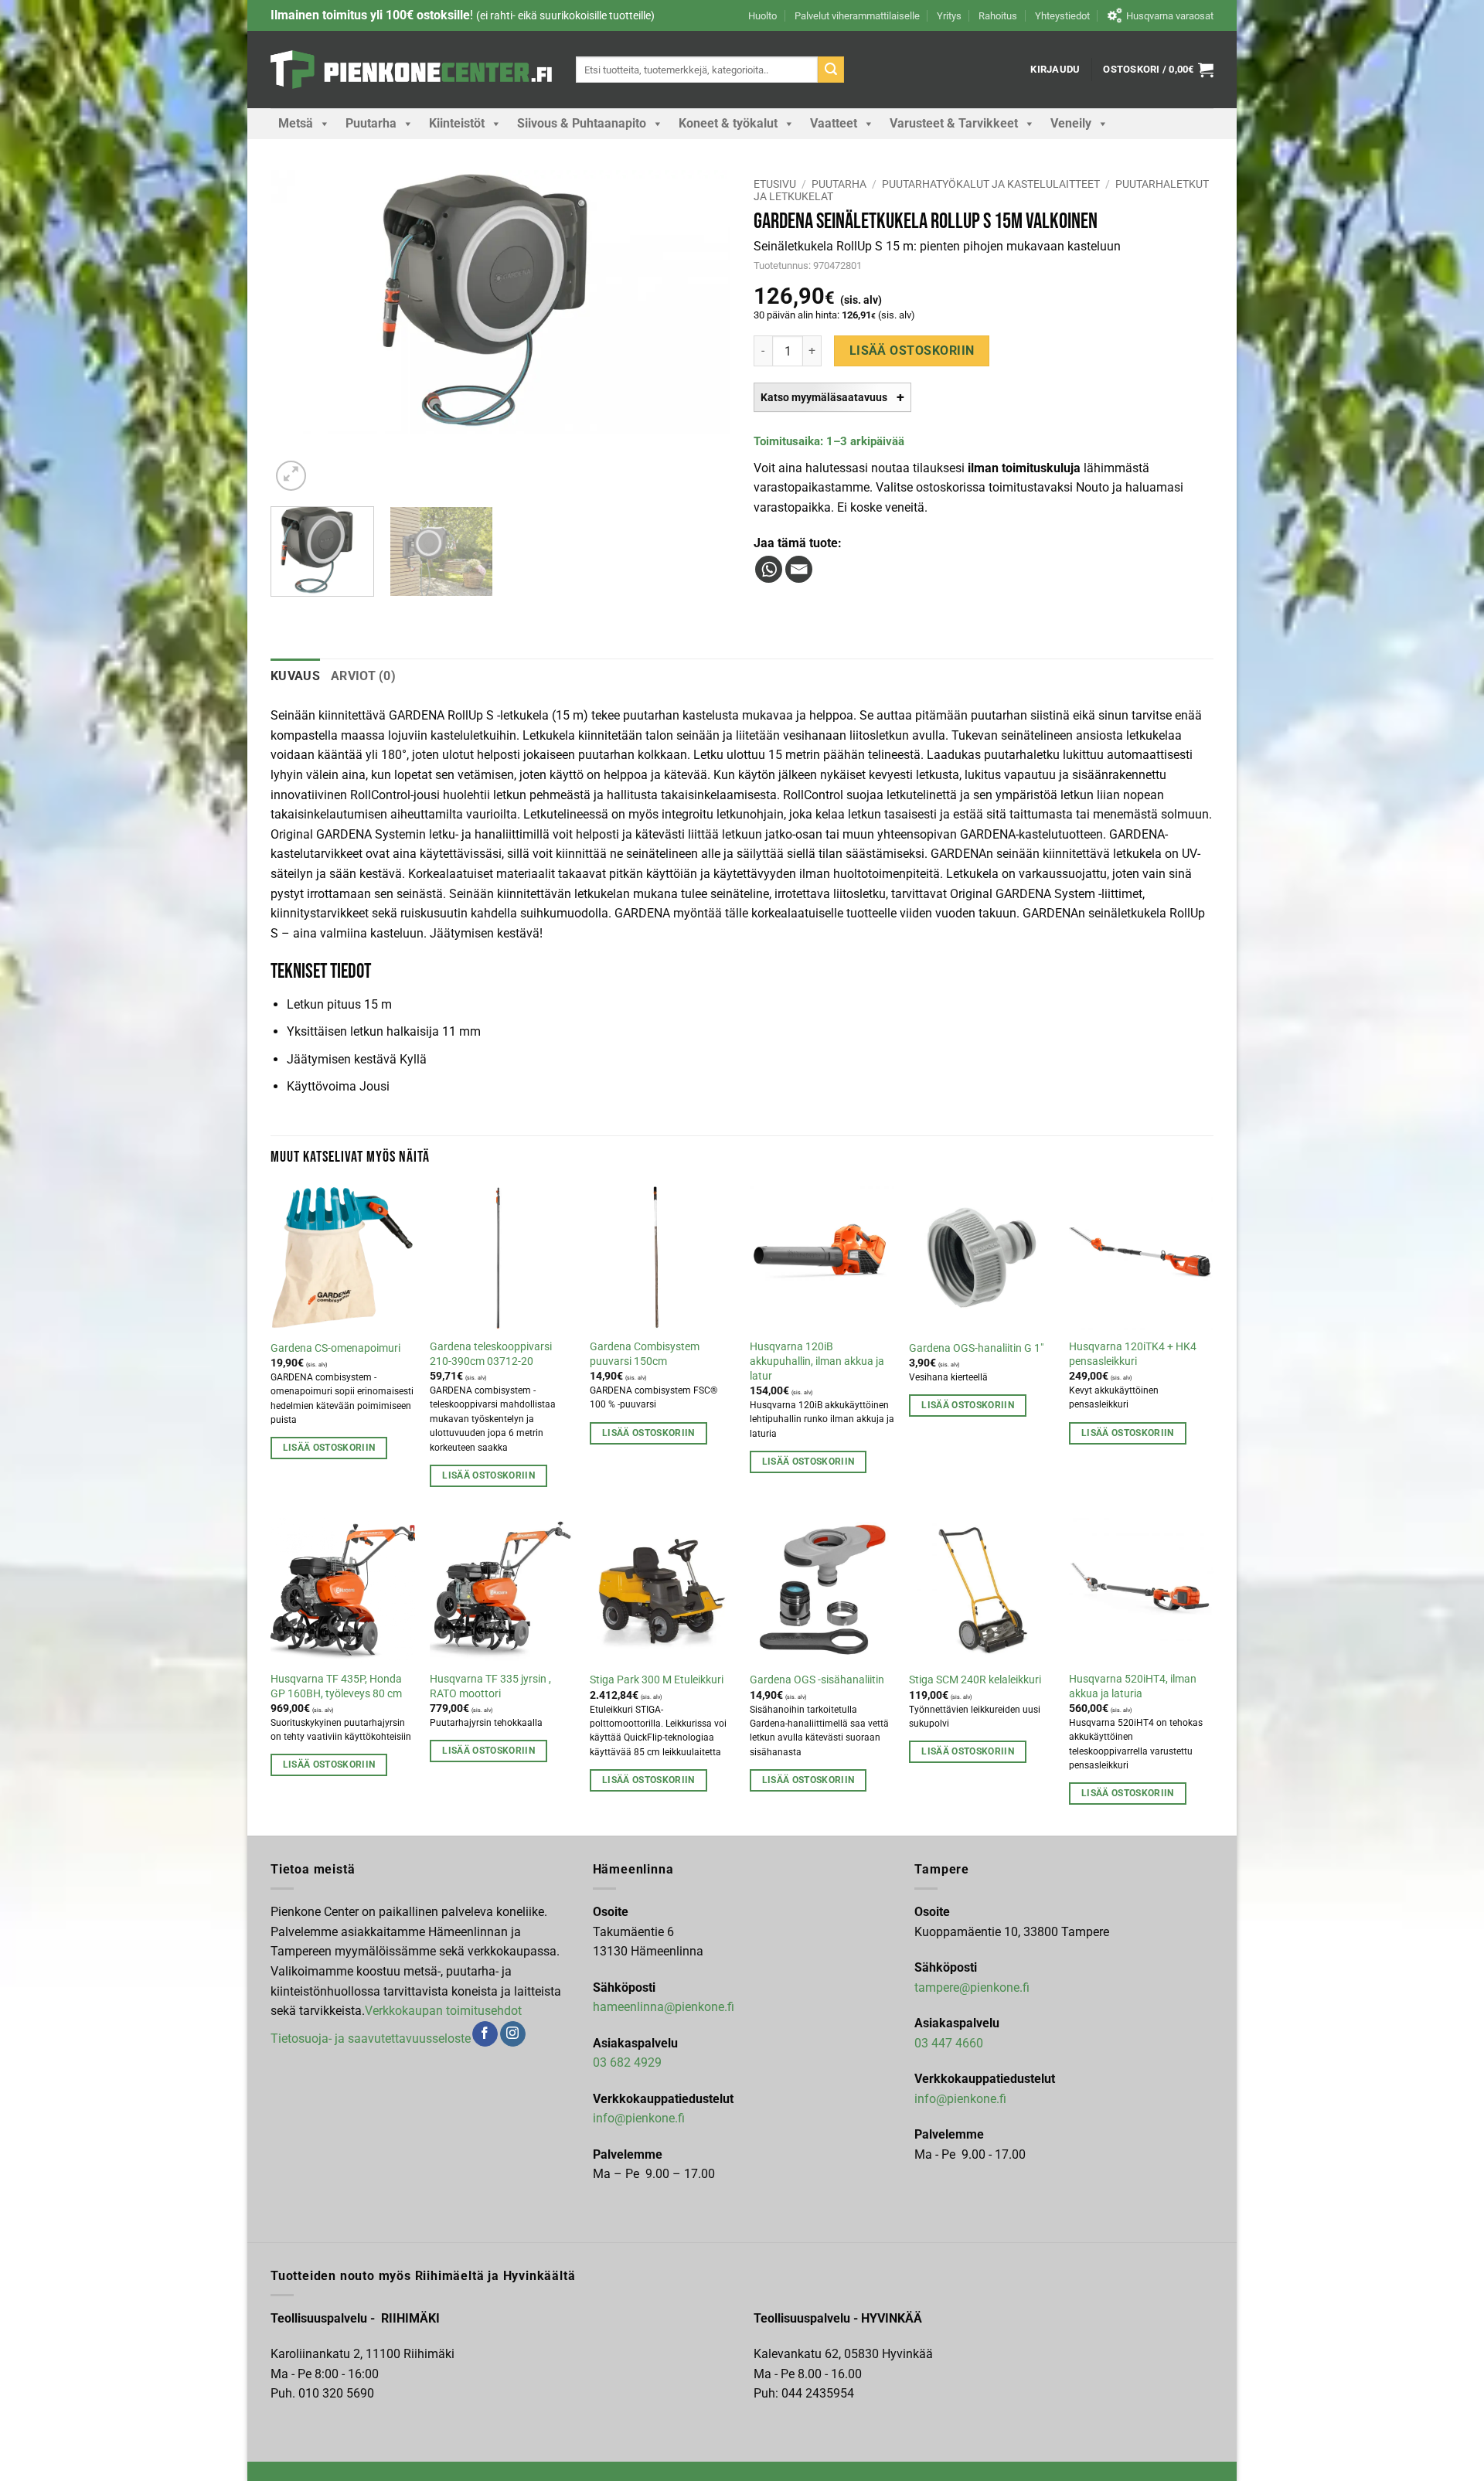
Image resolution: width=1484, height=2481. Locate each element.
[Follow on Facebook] (485, 2034)
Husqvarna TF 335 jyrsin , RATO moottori (490, 1686)
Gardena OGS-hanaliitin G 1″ (976, 1348)
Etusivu (775, 184)
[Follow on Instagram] (513, 2034)
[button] (1055, 70)
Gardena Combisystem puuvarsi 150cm (645, 1354)
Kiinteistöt (457, 123)
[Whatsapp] (769, 569)
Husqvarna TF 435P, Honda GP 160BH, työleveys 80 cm (336, 1686)
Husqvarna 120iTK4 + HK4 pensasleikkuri (1133, 1354)
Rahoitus (998, 16)
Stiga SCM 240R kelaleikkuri (975, 1680)
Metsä (296, 123)
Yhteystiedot (1062, 16)
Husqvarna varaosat (1170, 16)
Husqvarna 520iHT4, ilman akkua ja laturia (1133, 1686)
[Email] (799, 569)
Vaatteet (834, 123)
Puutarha (371, 123)
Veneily (1071, 123)
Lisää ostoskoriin (912, 351)
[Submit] (831, 70)
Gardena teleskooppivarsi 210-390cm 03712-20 (491, 1354)
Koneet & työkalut (728, 123)
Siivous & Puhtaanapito (582, 123)
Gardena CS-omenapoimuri (335, 1348)
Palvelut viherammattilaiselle (857, 16)
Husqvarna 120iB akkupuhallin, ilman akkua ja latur (817, 1361)
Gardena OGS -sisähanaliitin (817, 1680)
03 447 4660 (949, 2043)
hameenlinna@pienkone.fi (664, 2007)
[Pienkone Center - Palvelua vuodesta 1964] (412, 70)
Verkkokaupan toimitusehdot (443, 2011)
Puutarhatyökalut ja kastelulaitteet (991, 184)
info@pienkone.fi (639, 2118)
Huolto (762, 16)
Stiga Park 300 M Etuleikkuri (657, 1680)
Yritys (949, 16)
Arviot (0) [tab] (363, 676)
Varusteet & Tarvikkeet (954, 123)
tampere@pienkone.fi (972, 1988)
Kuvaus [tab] (295, 676)
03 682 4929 (627, 2062)
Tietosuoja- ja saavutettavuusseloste (371, 2038)
